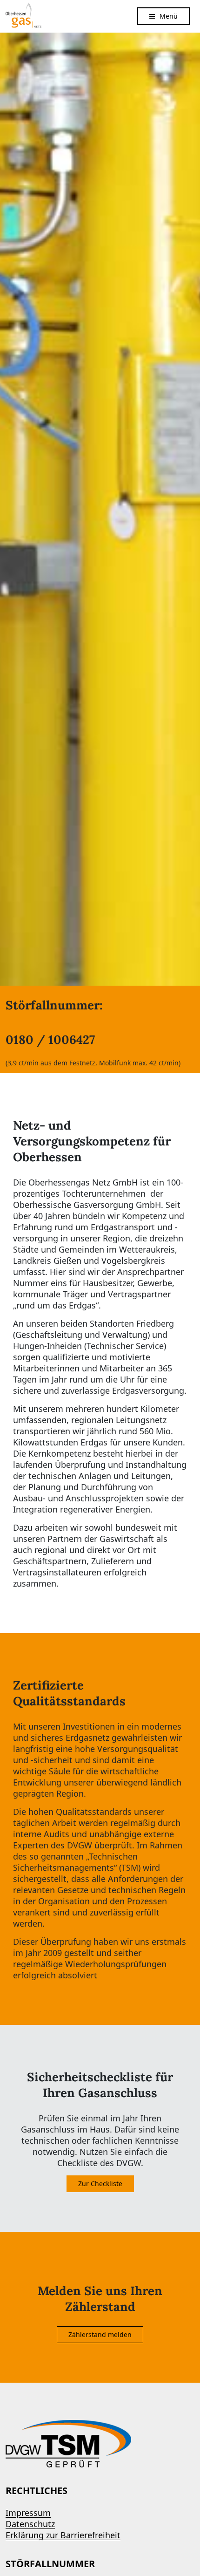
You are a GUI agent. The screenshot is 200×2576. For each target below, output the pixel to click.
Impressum (28, 2513)
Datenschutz (30, 2524)
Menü (169, 16)
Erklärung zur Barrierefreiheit (63, 2535)
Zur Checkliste (100, 2184)
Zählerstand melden (100, 2334)
